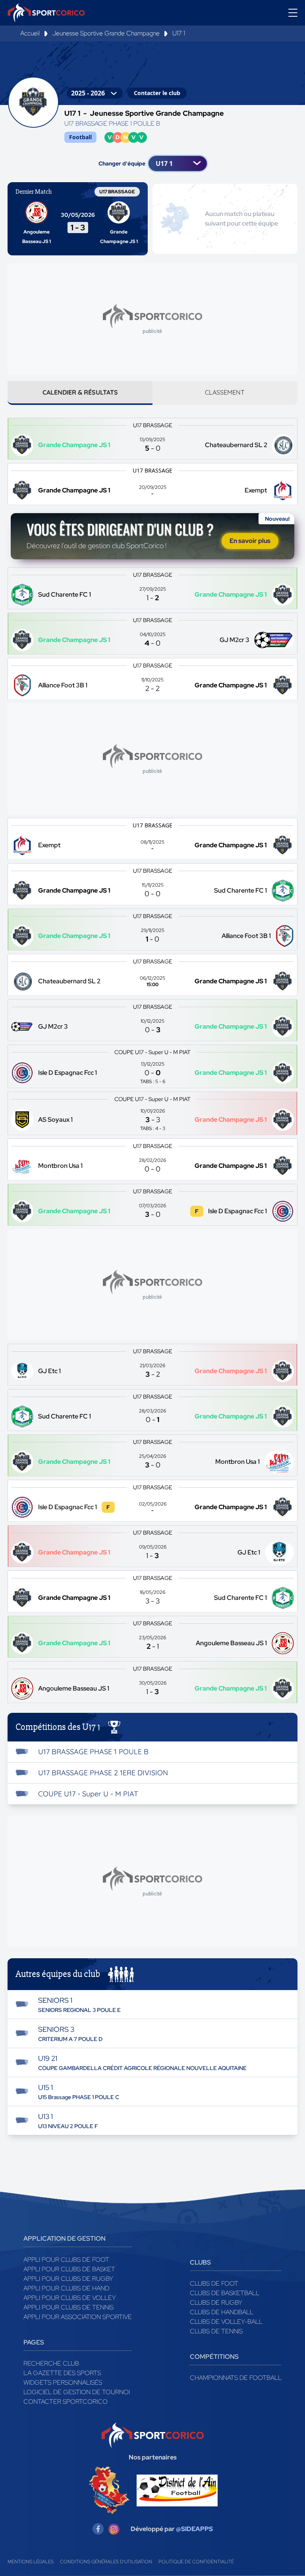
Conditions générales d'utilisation (106, 2562)
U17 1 (179, 33)
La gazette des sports (62, 2373)
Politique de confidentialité (196, 2562)
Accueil (30, 33)
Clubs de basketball (225, 2293)
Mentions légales (31, 2562)
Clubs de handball (222, 2312)
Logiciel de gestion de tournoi (77, 2392)
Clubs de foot (214, 2283)
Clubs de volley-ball (226, 2322)
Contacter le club (157, 93)
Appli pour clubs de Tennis (69, 2307)
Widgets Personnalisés (63, 2382)
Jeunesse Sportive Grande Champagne (106, 33)
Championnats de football (236, 2378)
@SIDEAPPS (194, 2529)
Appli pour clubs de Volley (70, 2298)
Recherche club (51, 2363)
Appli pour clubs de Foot (66, 2260)
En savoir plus (250, 541)
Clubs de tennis (216, 2331)
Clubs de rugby (216, 2303)
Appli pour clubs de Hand (66, 2288)
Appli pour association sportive (78, 2317)
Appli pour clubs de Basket (69, 2269)
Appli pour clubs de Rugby (68, 2279)
